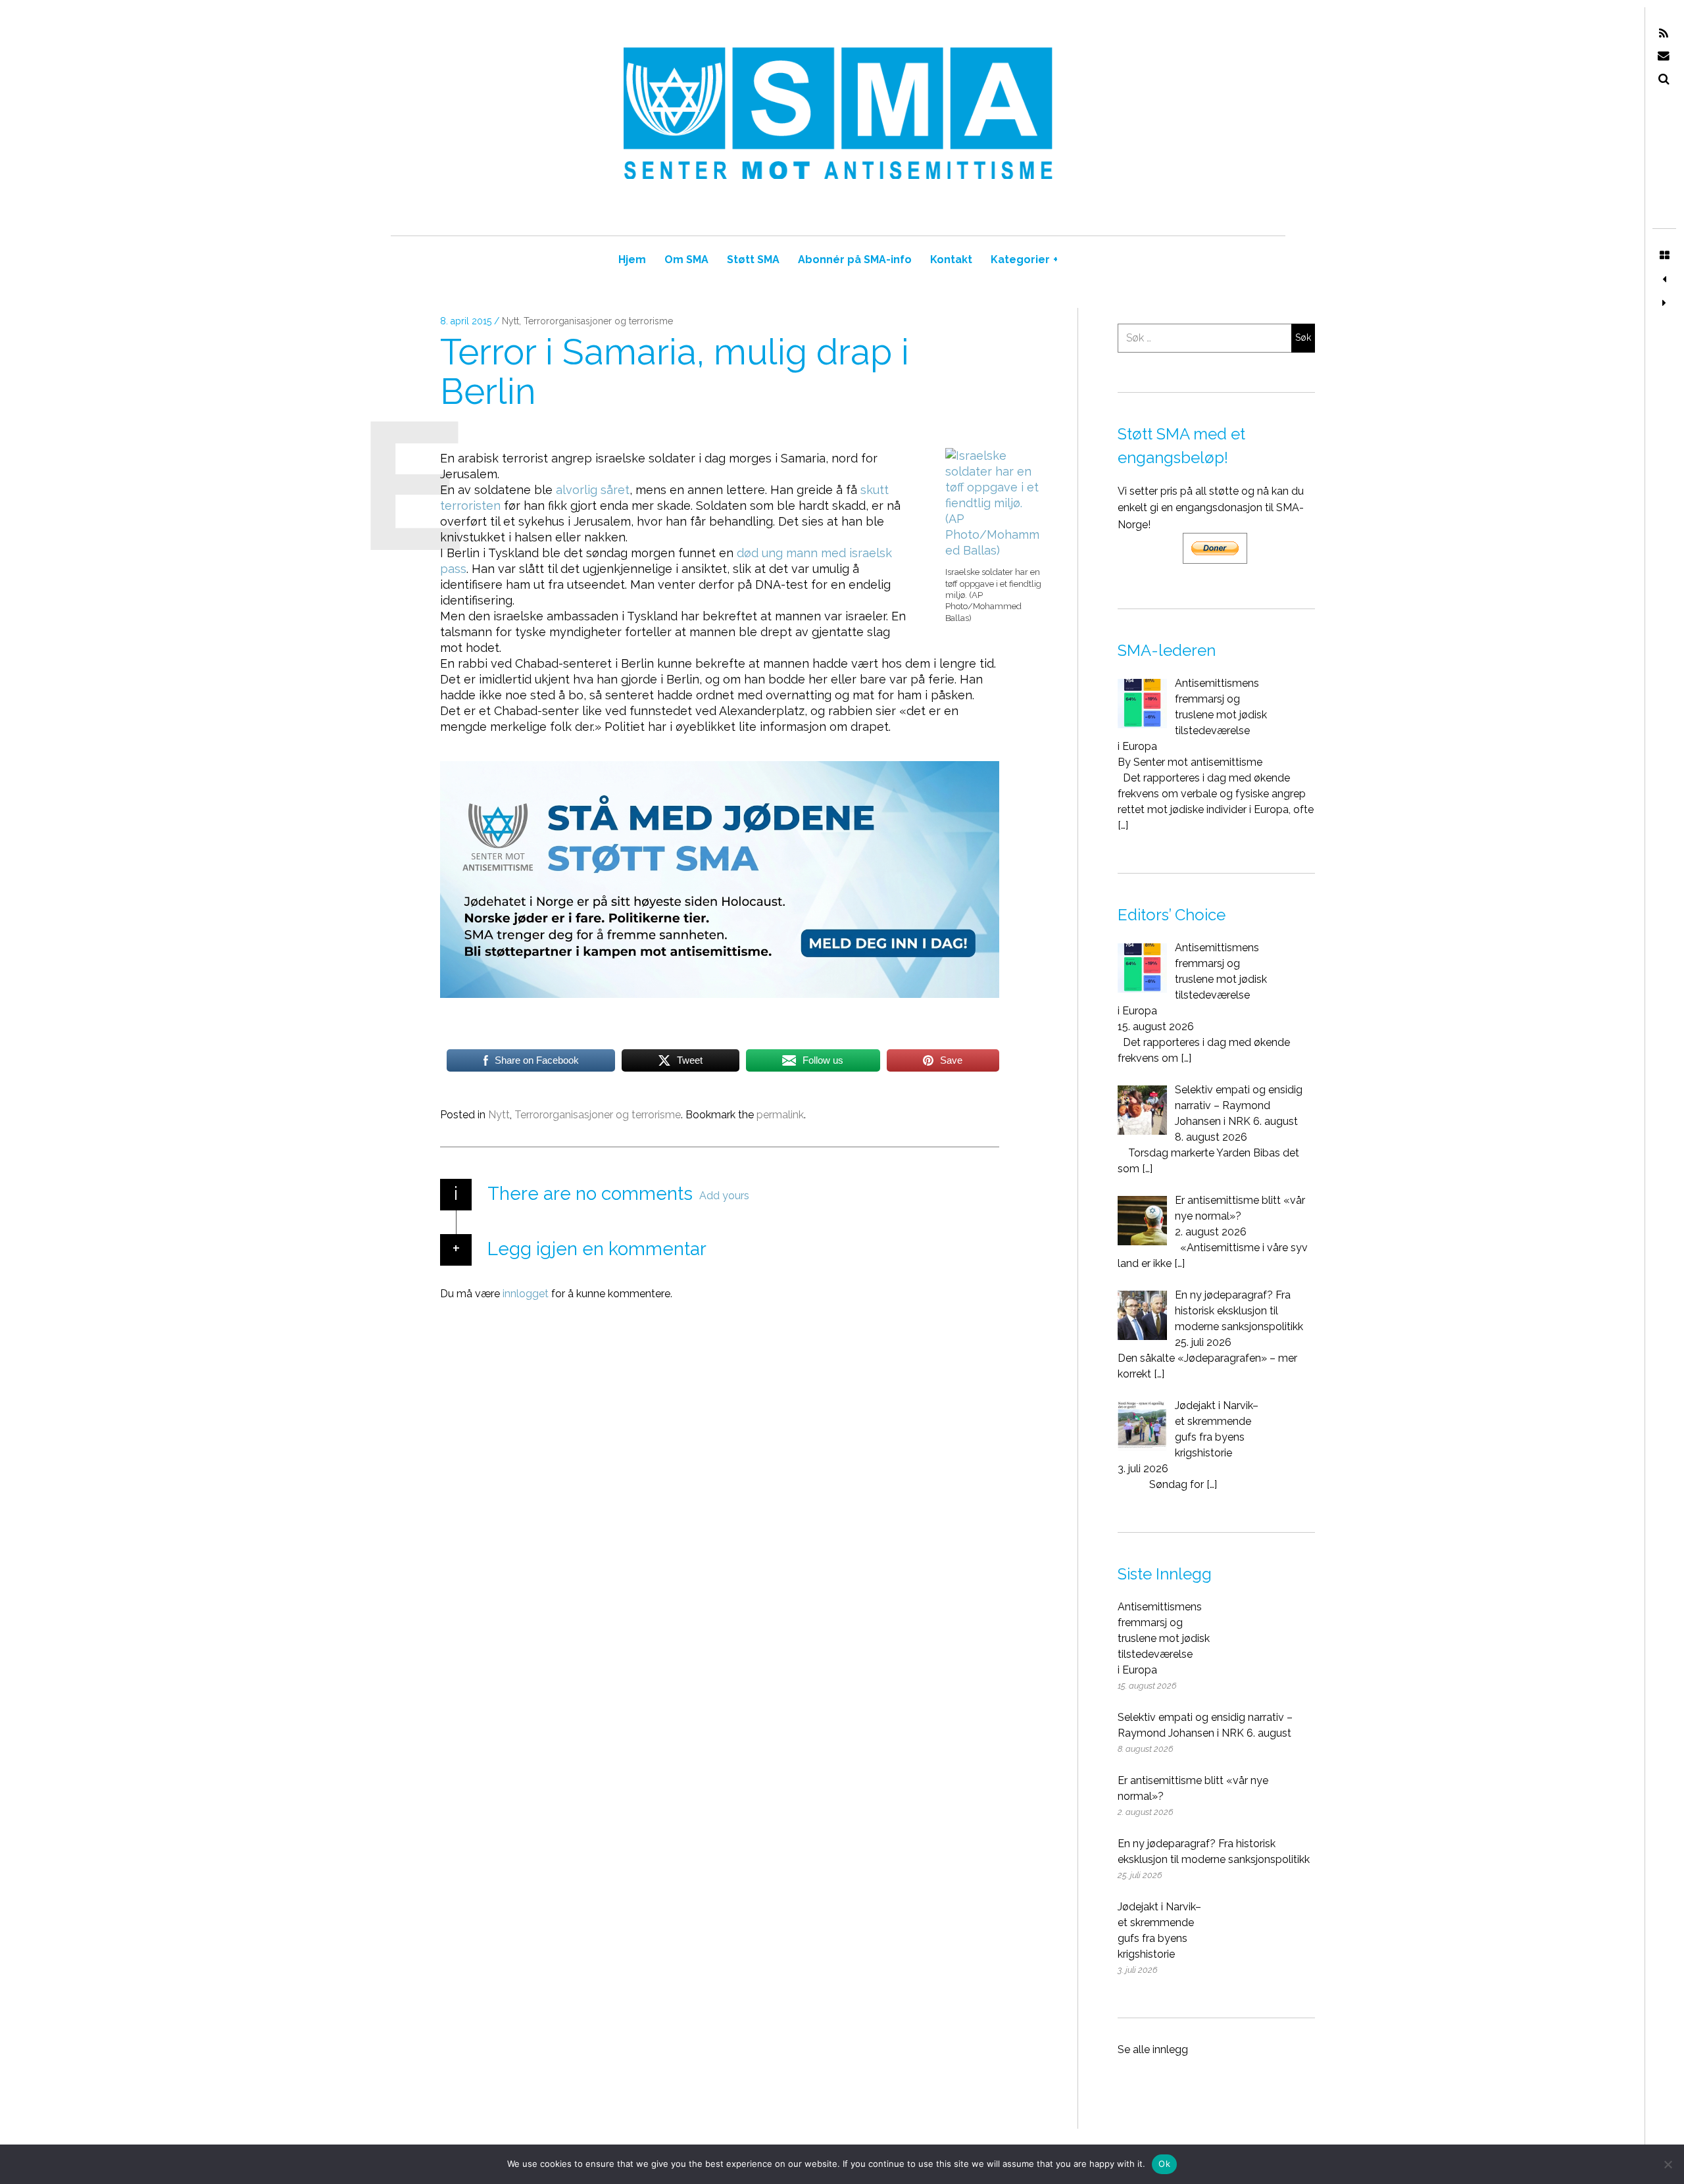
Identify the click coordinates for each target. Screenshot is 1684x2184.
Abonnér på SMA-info (855, 260)
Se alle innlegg (1153, 2049)
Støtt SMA (753, 260)
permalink (780, 1115)
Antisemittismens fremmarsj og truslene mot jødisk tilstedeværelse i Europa (1164, 1638)
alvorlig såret (593, 490)
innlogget (526, 1294)
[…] (1123, 825)
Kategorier (1024, 260)
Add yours (724, 1196)
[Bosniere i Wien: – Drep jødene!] (1664, 280)
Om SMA (686, 260)
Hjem (632, 260)
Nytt (510, 321)
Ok (1164, 2164)
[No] (1668, 2164)
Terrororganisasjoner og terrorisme (598, 321)
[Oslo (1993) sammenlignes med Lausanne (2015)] (1664, 303)
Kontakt (951, 260)
